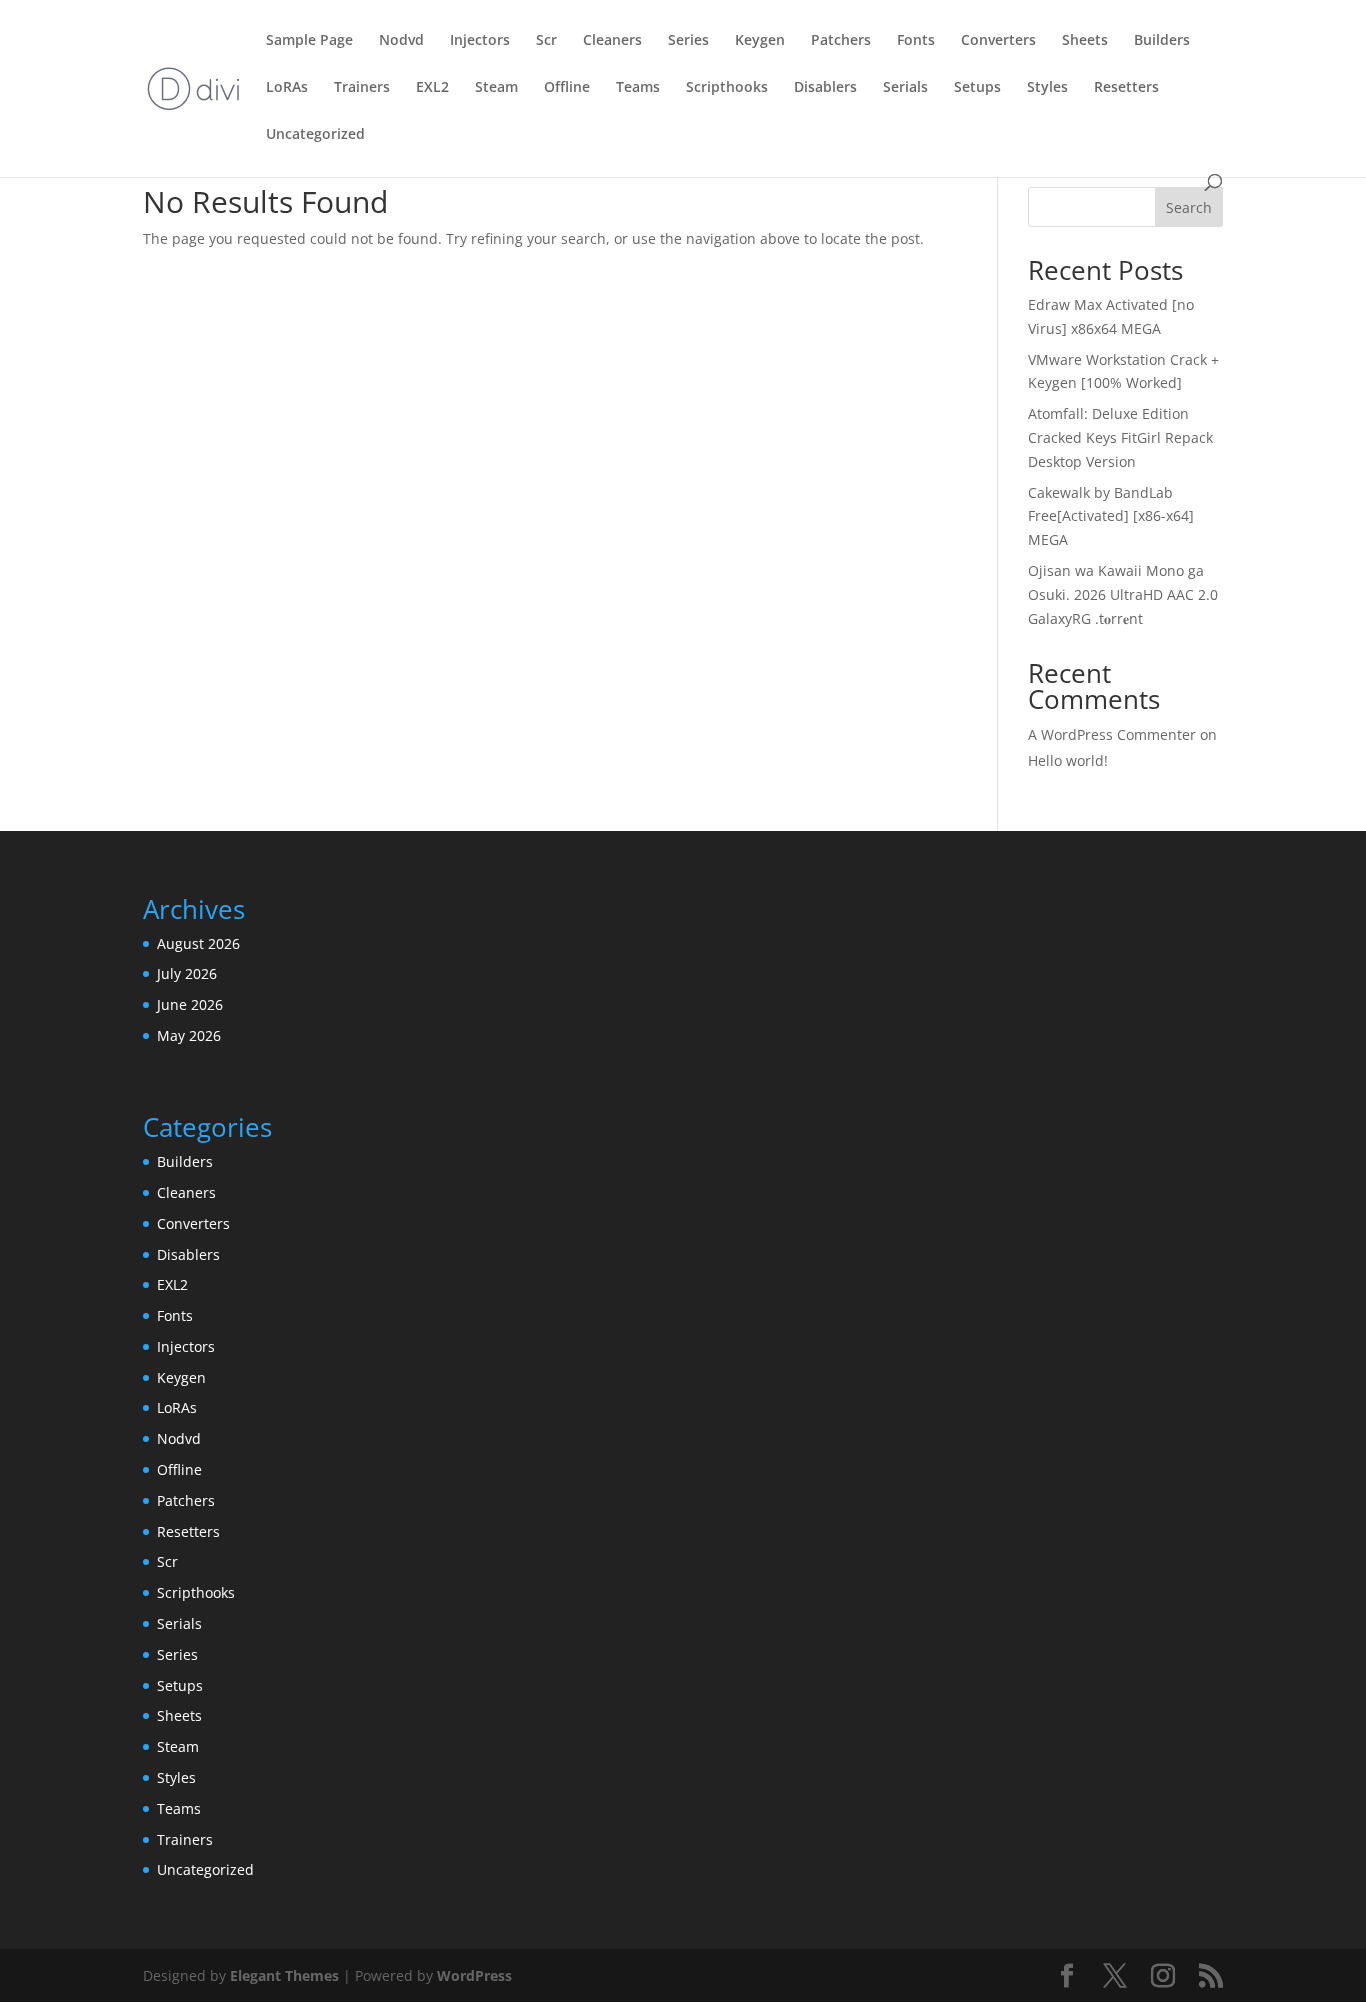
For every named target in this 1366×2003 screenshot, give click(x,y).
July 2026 (187, 973)
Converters (998, 41)
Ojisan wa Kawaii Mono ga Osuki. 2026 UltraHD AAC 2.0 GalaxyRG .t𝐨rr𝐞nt (1123, 594)
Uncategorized (315, 135)
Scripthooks (727, 88)
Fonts (916, 41)
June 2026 (190, 1004)
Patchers (841, 41)
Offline (567, 88)
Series (688, 41)
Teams (638, 88)
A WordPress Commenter (1112, 734)
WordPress (474, 1975)
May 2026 (189, 1035)
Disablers (825, 88)
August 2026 (198, 943)
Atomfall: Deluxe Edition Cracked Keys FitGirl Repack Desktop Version (1120, 437)
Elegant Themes (284, 1975)
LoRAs (287, 88)
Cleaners (612, 41)
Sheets (1085, 41)
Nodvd (401, 41)
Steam (496, 88)
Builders (1162, 41)
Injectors (480, 41)
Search (1189, 207)
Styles (1047, 88)
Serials (905, 88)
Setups (977, 88)
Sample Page (309, 41)
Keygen (760, 41)
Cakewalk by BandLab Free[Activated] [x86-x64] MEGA (1111, 516)
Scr (546, 41)
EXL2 (432, 88)
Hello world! (1068, 760)
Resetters (1126, 88)
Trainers (362, 88)
